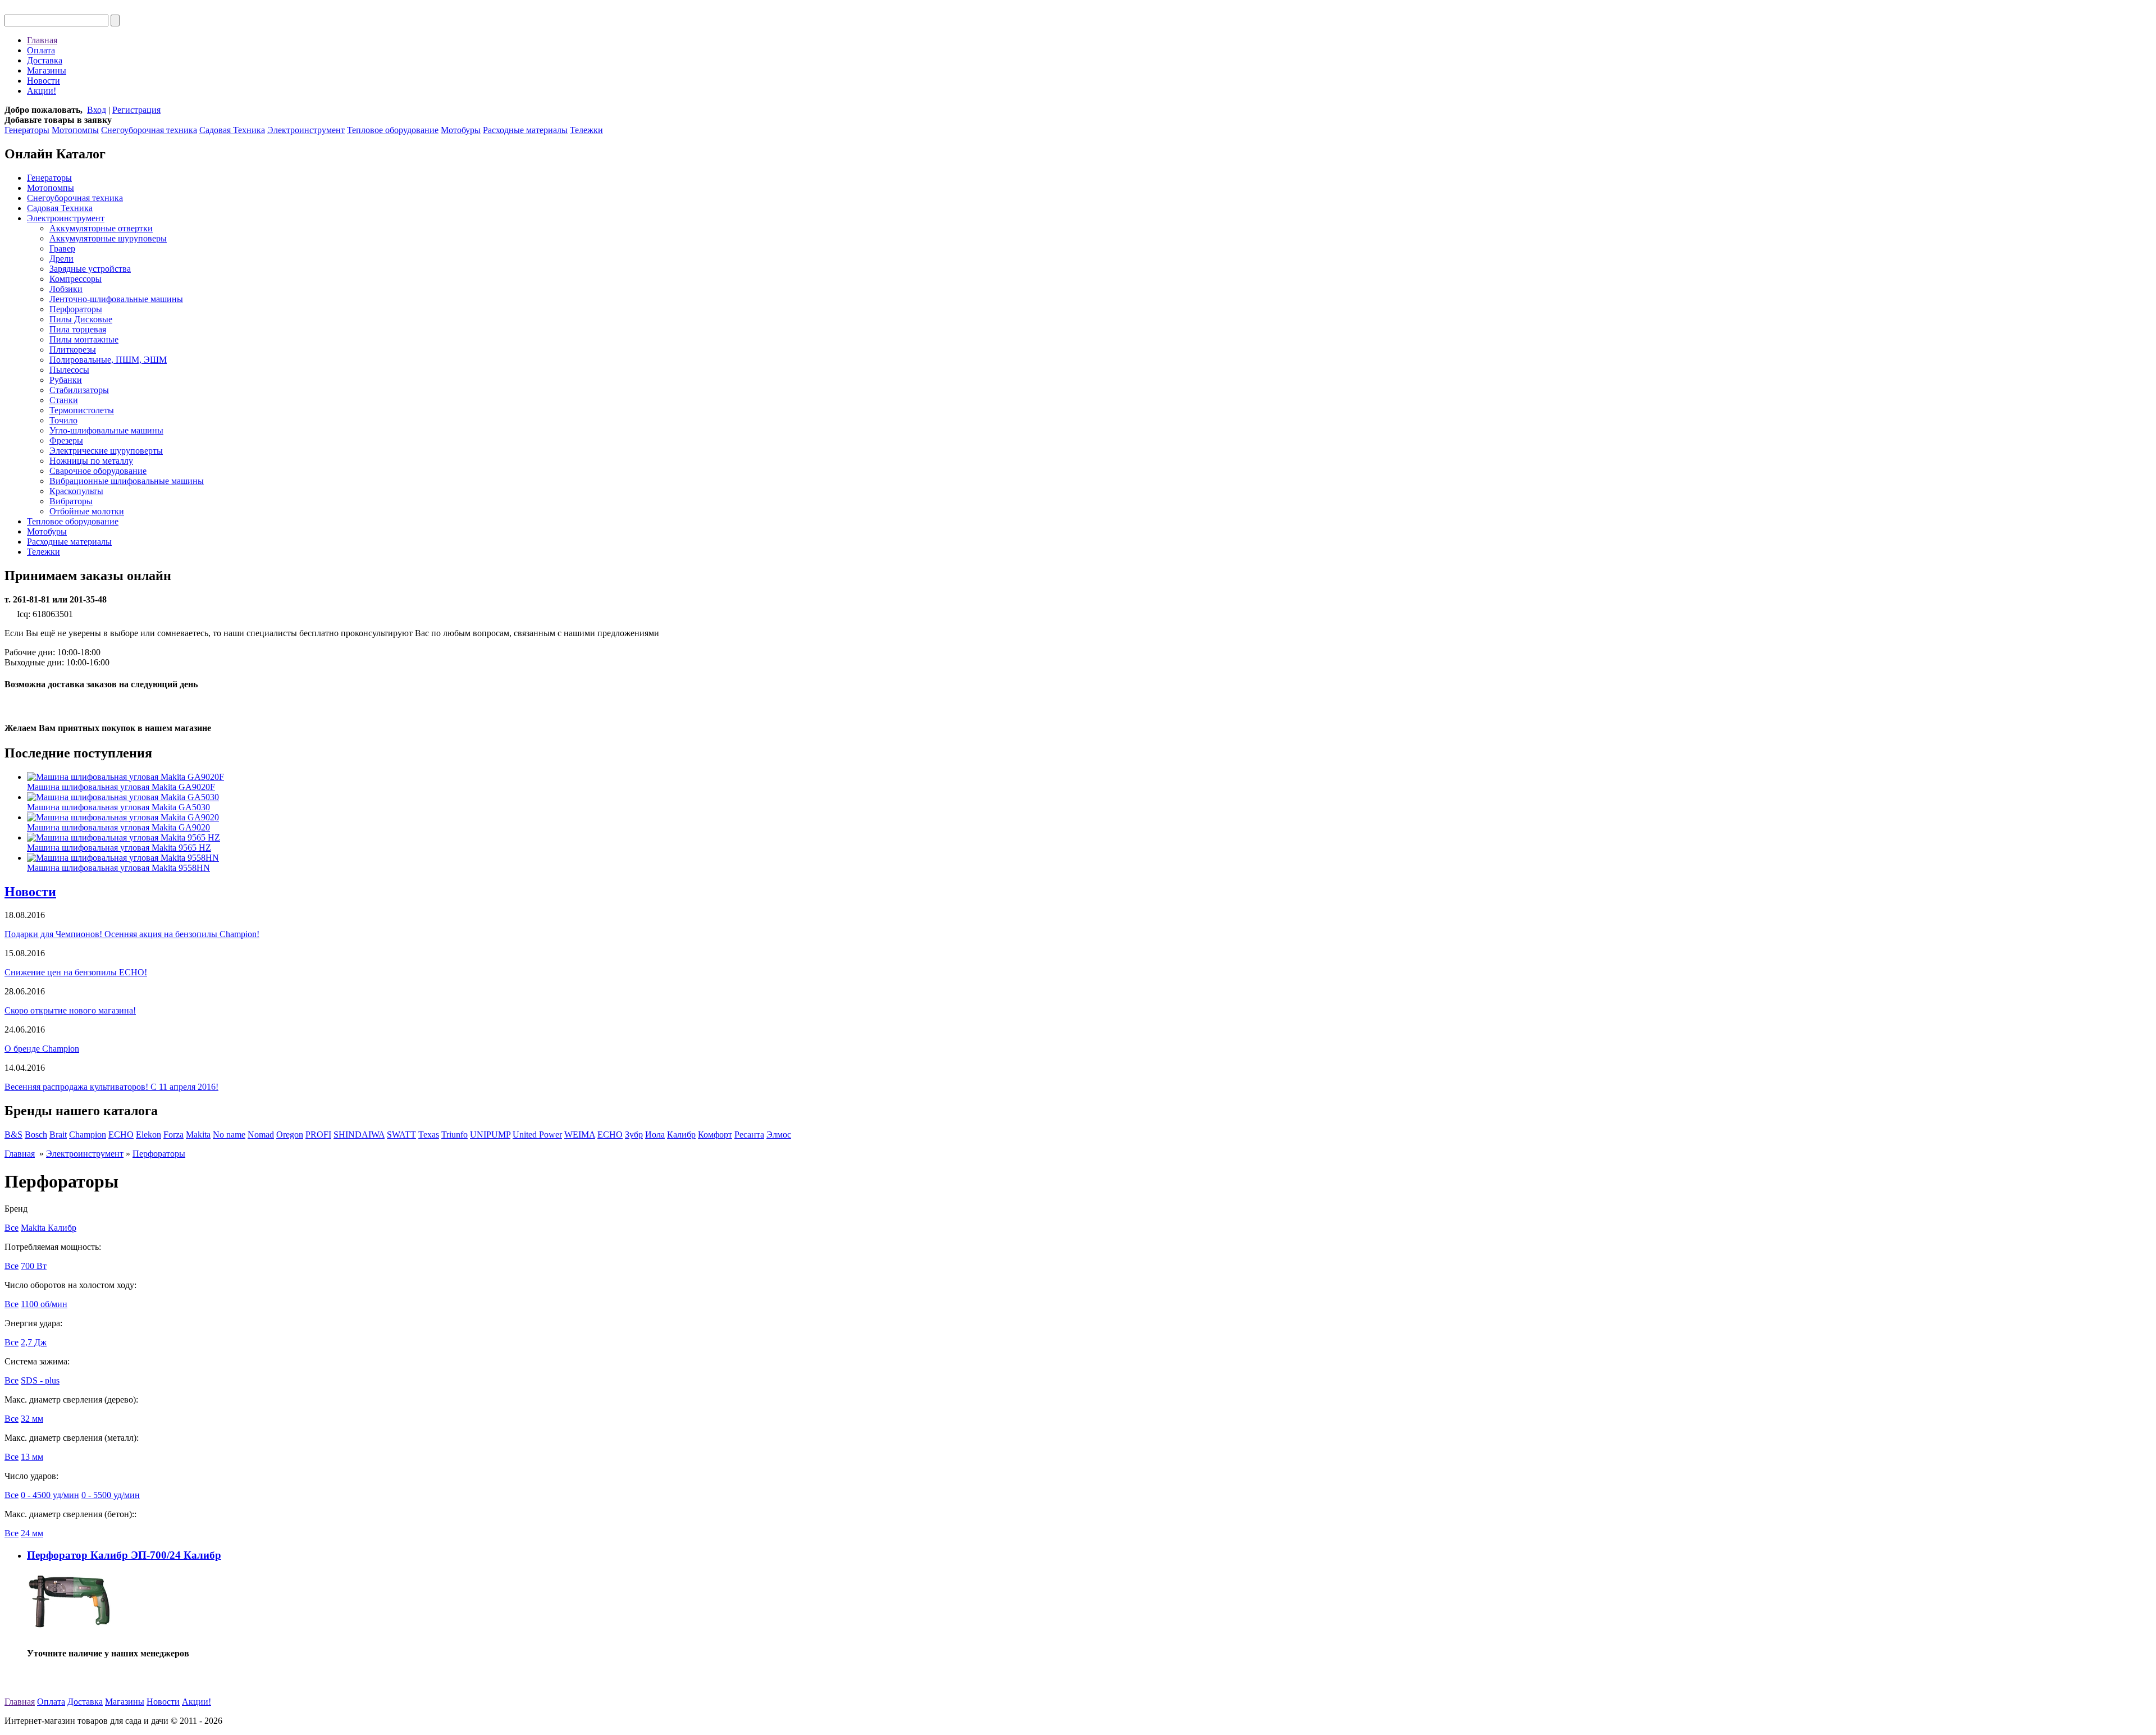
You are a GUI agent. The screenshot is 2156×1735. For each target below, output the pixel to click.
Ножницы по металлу (91, 461)
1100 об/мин (44, 1304)
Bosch (36, 1134)
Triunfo (455, 1134)
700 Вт (34, 1266)
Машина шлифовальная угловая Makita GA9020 (118, 827)
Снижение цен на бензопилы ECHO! (76, 972)
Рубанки (66, 380)
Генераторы (27, 130)
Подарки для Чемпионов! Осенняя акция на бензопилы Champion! (132, 934)
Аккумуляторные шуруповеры (108, 238)
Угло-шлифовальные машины (106, 430)
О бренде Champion (42, 1049)
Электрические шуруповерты (106, 451)
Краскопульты (76, 491)
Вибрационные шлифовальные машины (127, 481)
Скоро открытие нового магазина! (70, 1010)
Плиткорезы (73, 350)
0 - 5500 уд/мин (111, 1495)
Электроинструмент (306, 130)
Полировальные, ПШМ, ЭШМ (108, 360)
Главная (42, 40)
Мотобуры (461, 130)
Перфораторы (76, 309)
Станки (64, 400)
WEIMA (580, 1134)
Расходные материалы (525, 130)
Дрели (61, 259)
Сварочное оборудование (98, 471)
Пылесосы (69, 370)
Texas (429, 1134)
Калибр (681, 1134)
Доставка (45, 60)
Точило (63, 420)
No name (229, 1134)
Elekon (149, 1134)
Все (12, 1228)
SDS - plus (40, 1380)
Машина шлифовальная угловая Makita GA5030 (118, 807)
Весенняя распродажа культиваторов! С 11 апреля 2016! (111, 1087)
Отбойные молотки (87, 511)
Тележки (586, 130)
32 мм (32, 1419)
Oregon (290, 1134)
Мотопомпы (75, 130)
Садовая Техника (232, 130)
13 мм (32, 1457)
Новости (44, 81)
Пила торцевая (78, 329)
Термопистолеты (82, 410)
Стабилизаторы (79, 390)
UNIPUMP (490, 1134)
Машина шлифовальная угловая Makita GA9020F (121, 787)
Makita (198, 1134)
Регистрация (136, 110)
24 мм (32, 1533)
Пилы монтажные (84, 339)
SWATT (401, 1134)
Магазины (47, 70)
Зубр (634, 1134)
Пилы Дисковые (81, 319)
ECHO (121, 1134)
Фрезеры (66, 440)
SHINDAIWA (359, 1134)
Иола (655, 1134)
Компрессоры (76, 279)
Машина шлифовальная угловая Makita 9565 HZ (119, 848)
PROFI (318, 1134)
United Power (537, 1134)
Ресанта (749, 1134)
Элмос (779, 1134)
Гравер (62, 248)
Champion (88, 1134)
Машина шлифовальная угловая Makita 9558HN (118, 868)
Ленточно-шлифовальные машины (116, 299)
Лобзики (66, 289)
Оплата (41, 50)
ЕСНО (610, 1134)
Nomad (261, 1134)
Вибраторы (71, 501)
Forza (173, 1134)
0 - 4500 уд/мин (50, 1495)
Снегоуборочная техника (149, 130)
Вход (97, 110)
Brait (58, 1134)
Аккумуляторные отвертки (101, 228)
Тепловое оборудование (393, 130)
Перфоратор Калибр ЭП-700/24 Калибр (124, 1555)
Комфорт (715, 1134)
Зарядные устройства (90, 269)
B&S (13, 1134)
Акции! (42, 91)
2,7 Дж (34, 1342)
